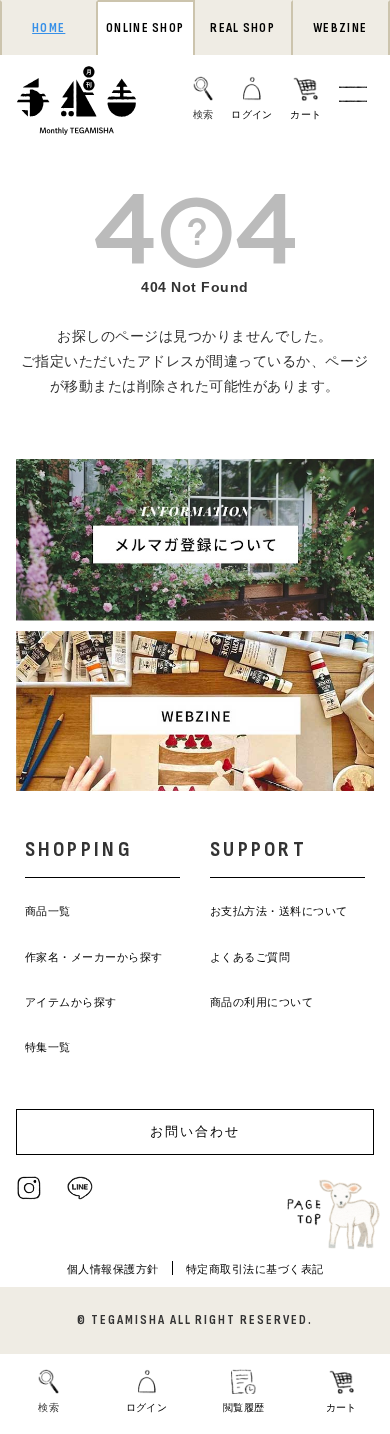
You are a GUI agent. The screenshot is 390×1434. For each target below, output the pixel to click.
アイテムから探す (71, 1002)
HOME (48, 28)
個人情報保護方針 (113, 1269)
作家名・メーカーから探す (94, 957)
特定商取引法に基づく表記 (255, 1269)
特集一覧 (48, 1047)
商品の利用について (262, 1002)
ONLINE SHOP (145, 28)
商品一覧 (48, 911)
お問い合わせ (195, 1131)
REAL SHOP (242, 28)
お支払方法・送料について (279, 911)
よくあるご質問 (250, 957)
